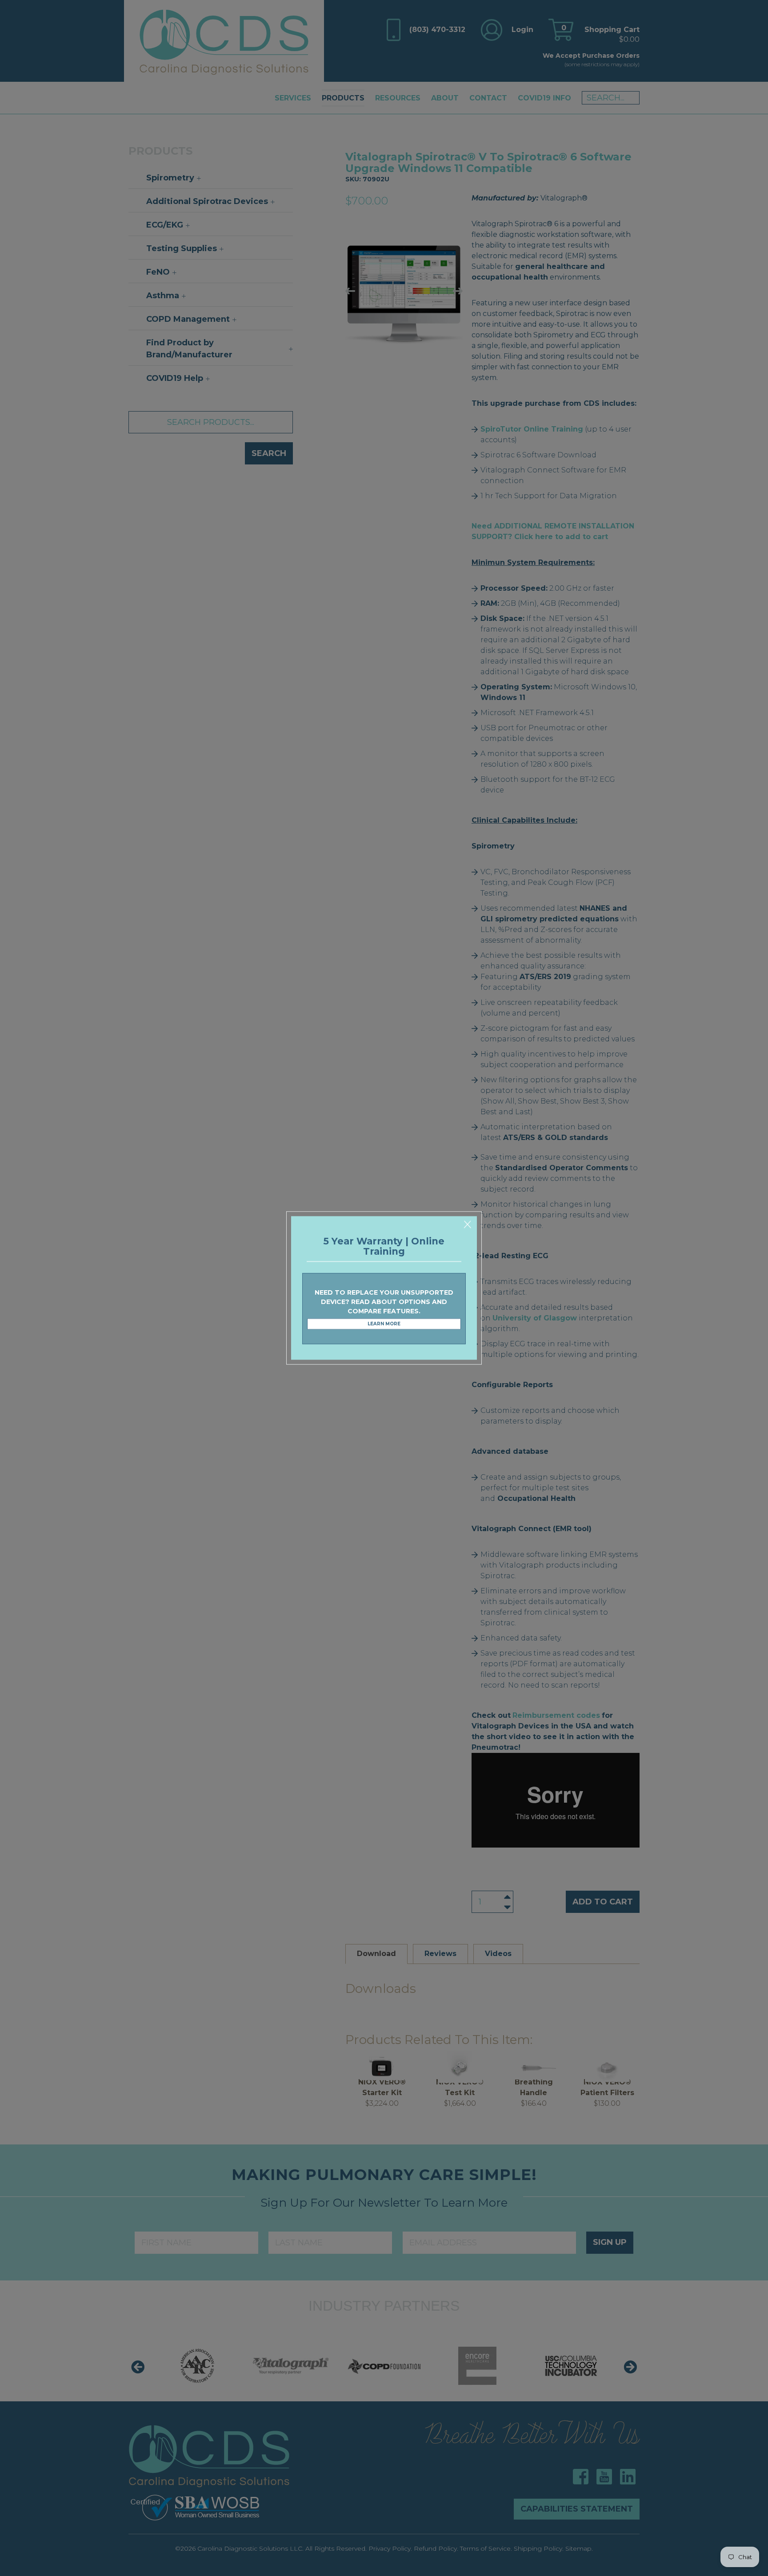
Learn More (384, 1324)
